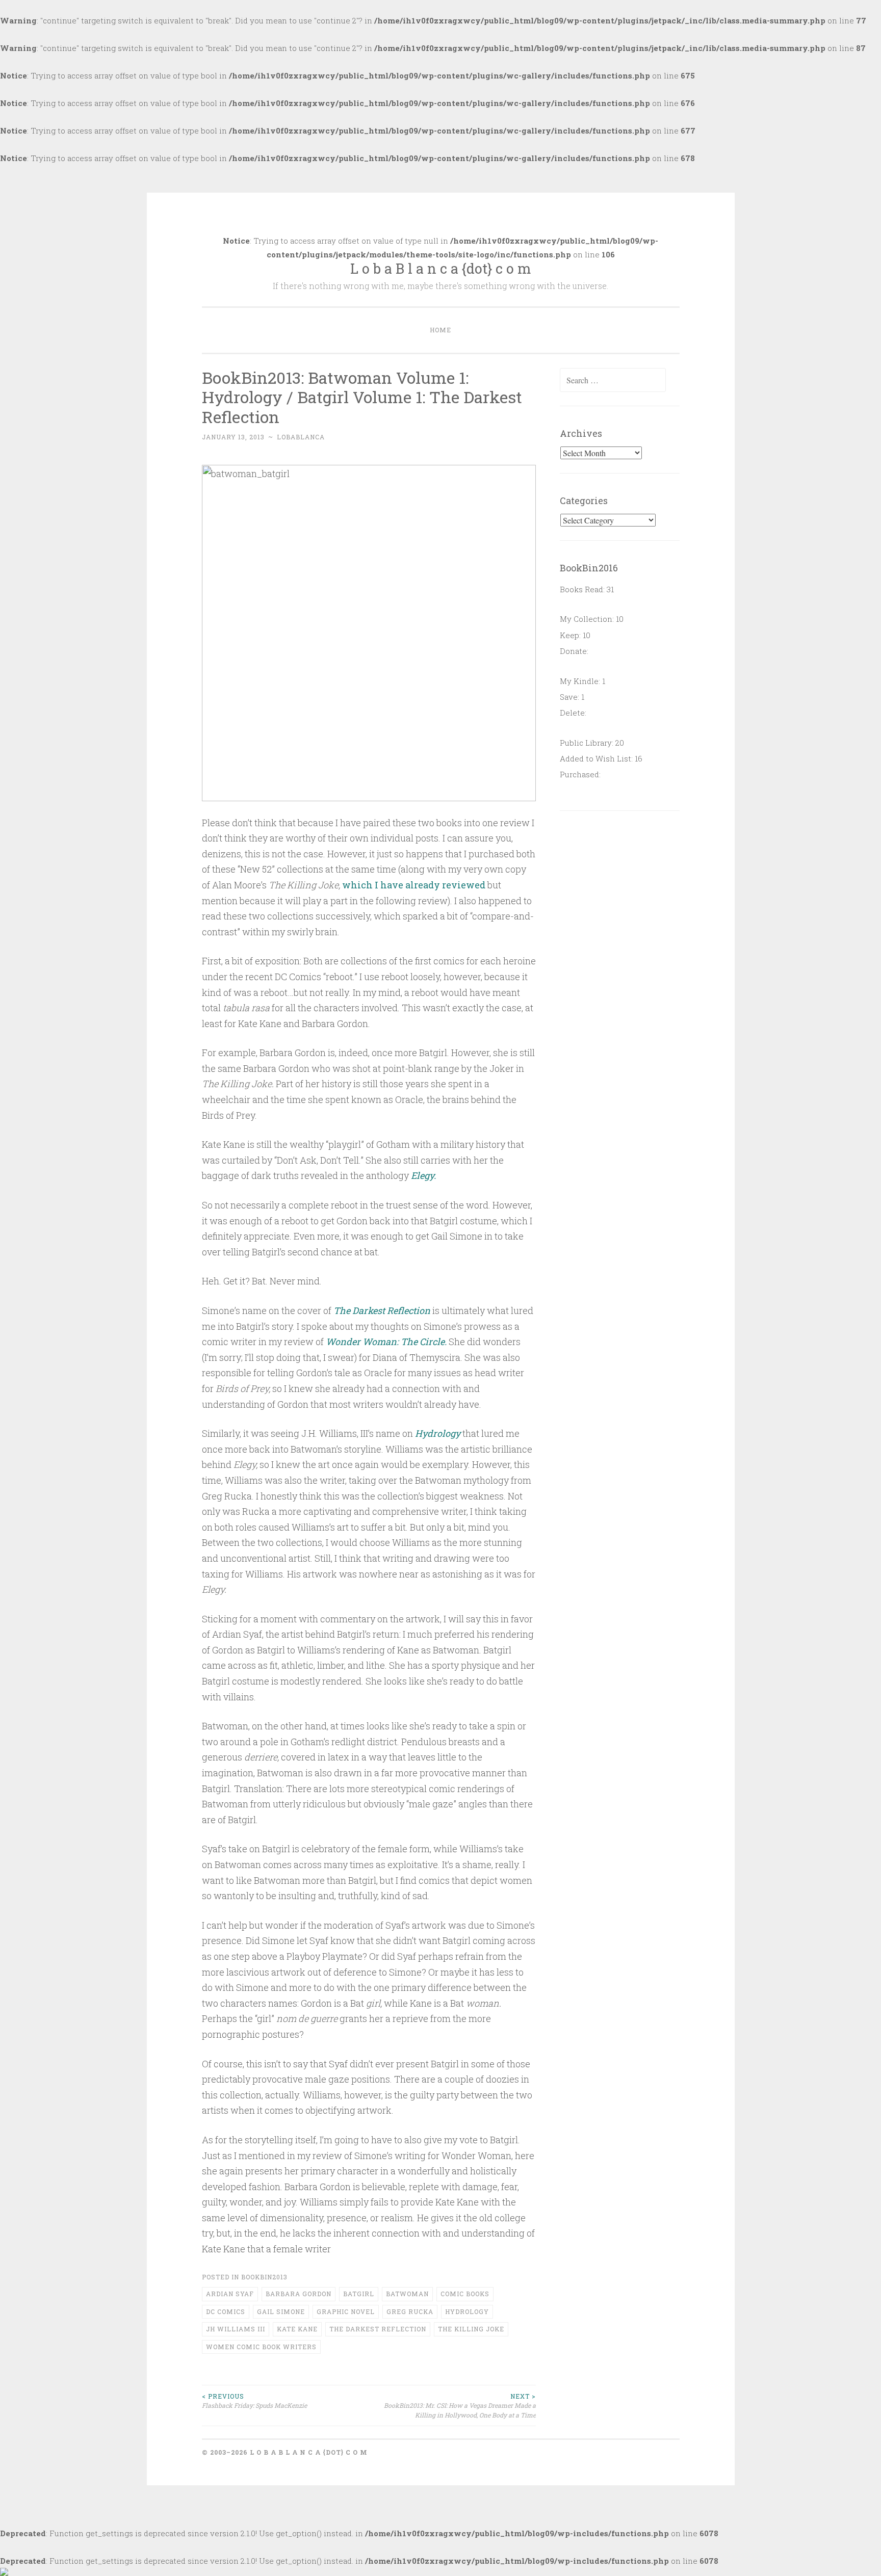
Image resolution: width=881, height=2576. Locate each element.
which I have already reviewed (414, 885)
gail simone (281, 2311)
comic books (465, 2294)
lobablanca (301, 437)
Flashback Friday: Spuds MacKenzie (254, 2401)
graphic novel (346, 2311)
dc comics (226, 2311)
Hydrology (438, 1433)
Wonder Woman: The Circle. (386, 1342)
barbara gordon (299, 2294)
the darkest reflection (378, 2329)
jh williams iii (236, 2329)
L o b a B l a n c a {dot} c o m (441, 268)
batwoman (407, 2294)
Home (440, 330)
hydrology (467, 2311)
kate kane (297, 2329)
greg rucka (410, 2311)
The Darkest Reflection (382, 1310)
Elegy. (423, 1175)
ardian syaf (230, 2294)
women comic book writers (261, 2347)
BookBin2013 (264, 2277)
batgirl (359, 2294)
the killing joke (471, 2329)
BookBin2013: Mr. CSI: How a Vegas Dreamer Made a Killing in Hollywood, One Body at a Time (460, 2406)
